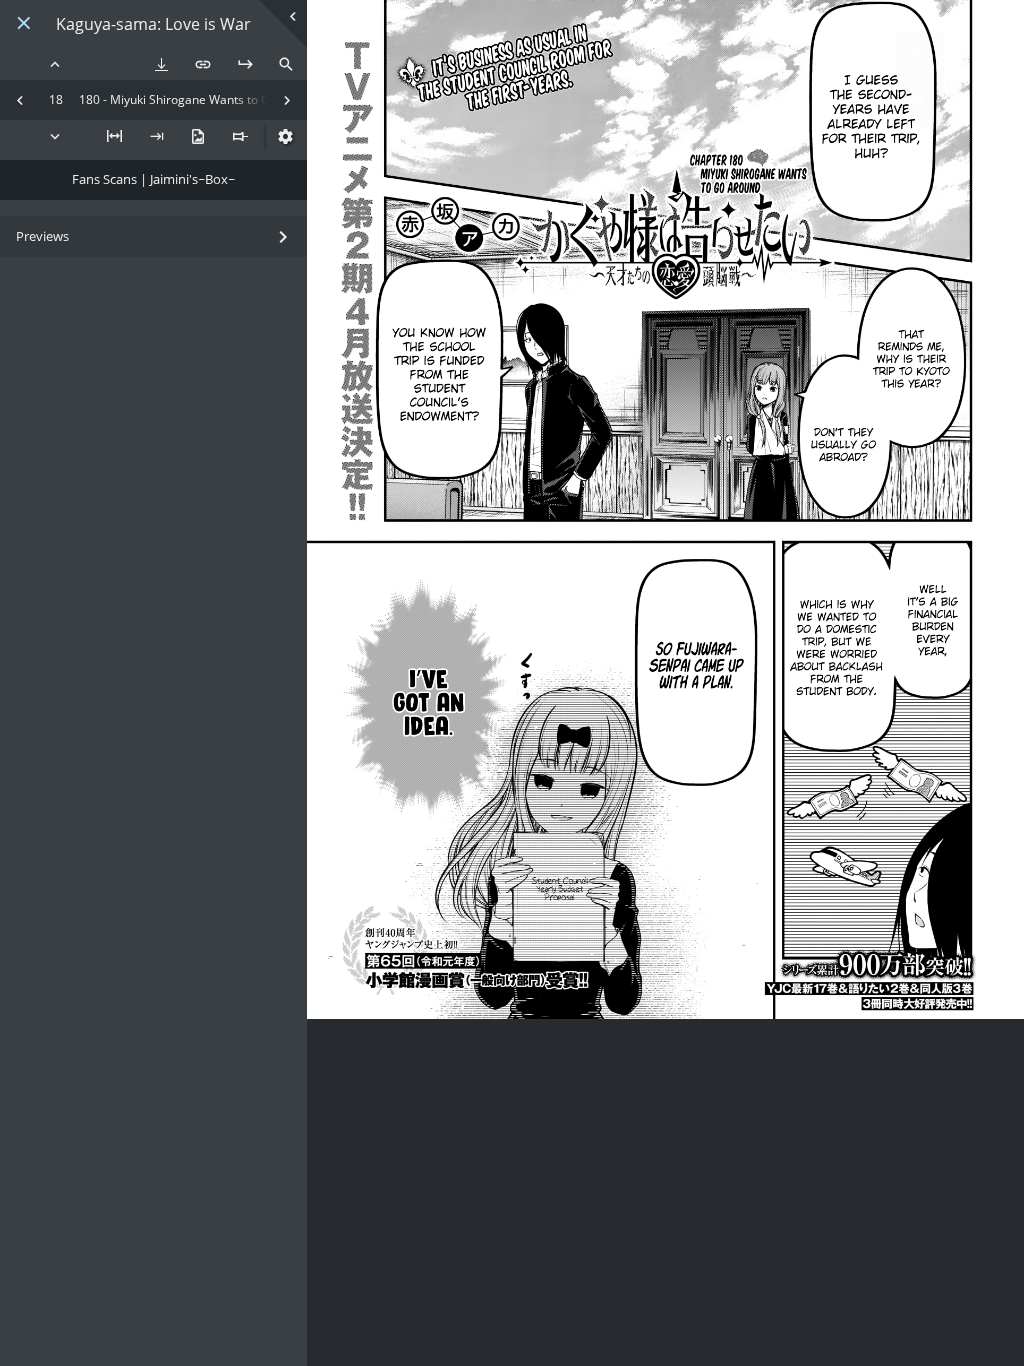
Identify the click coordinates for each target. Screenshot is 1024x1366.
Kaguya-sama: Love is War (153, 24)
